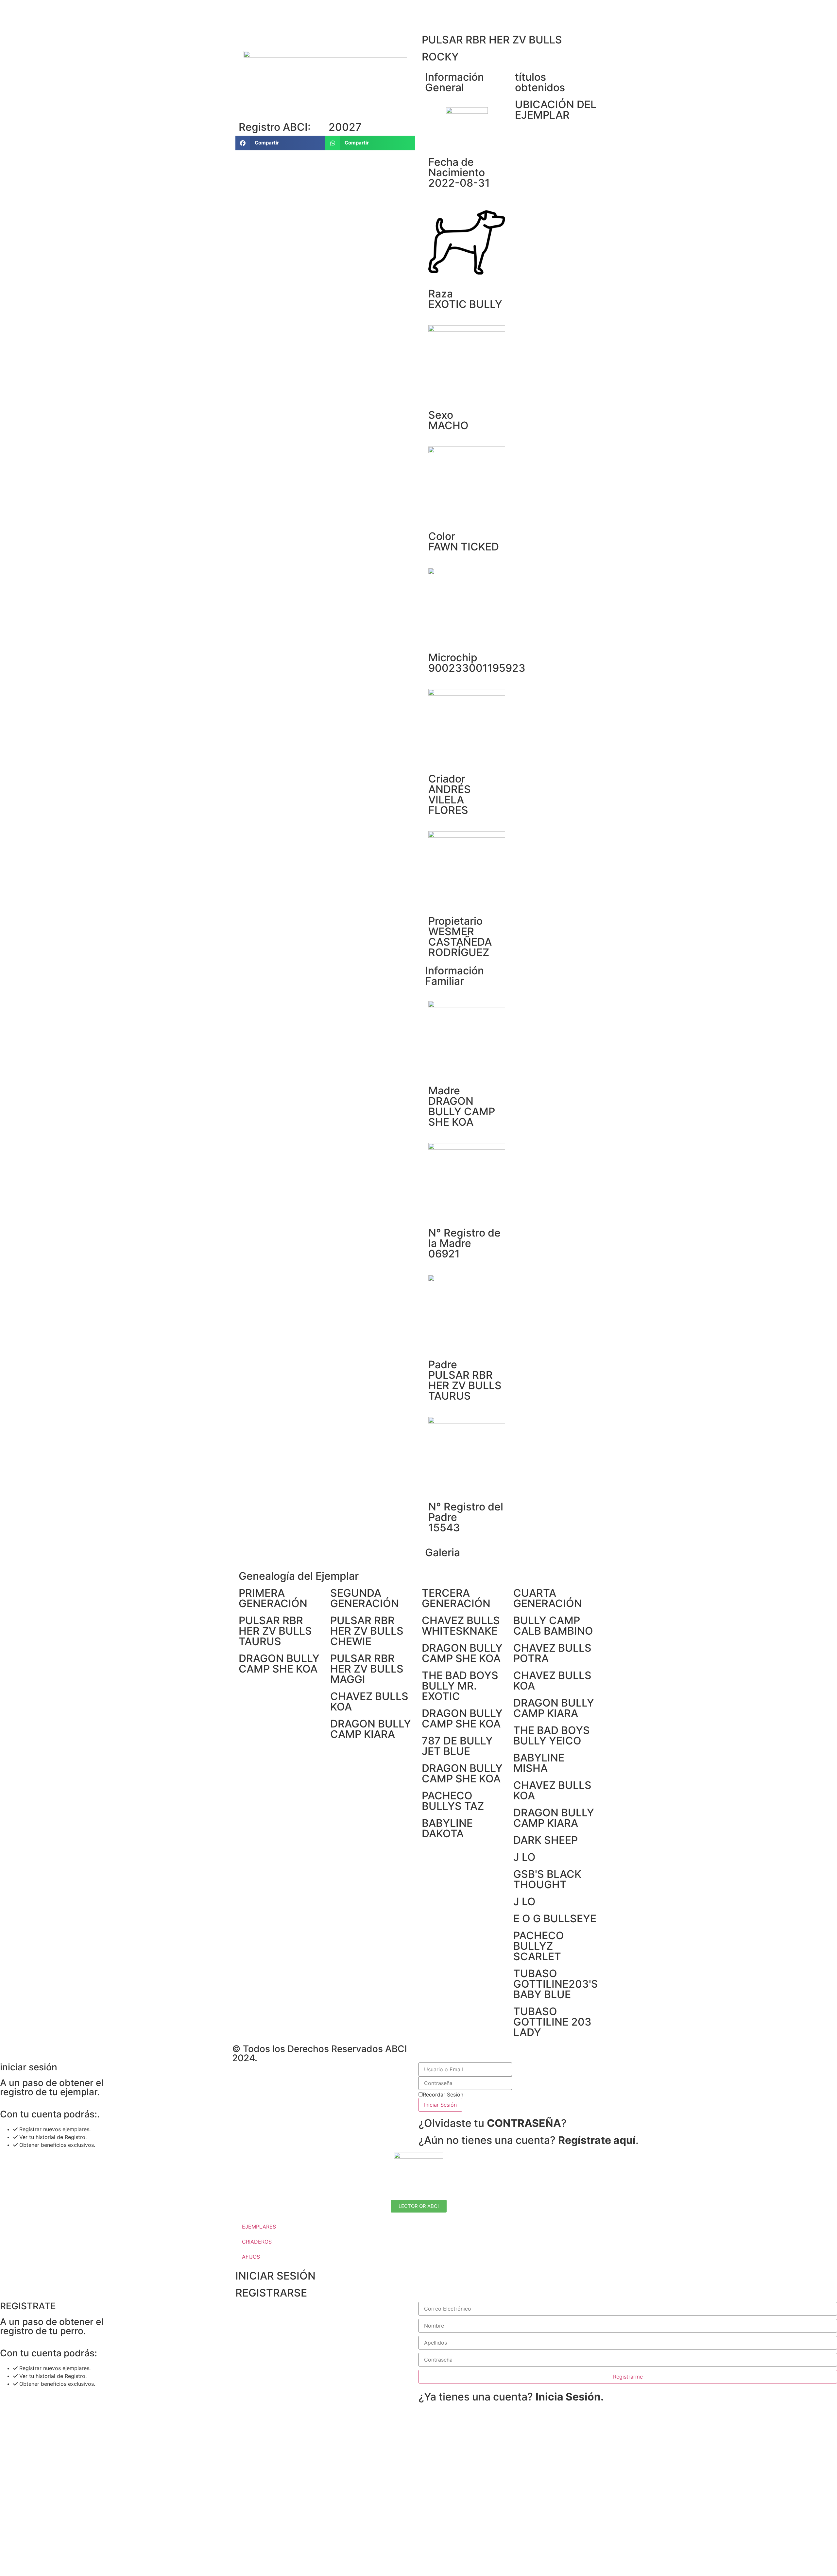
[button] (280, 143)
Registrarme (628, 2377)
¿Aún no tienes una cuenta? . (529, 2140)
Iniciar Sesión (440, 2105)
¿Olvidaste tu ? (493, 2123)
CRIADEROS (257, 2242)
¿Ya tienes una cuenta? (511, 2397)
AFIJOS (251, 2257)
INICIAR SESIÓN (275, 2276)
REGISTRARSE (271, 2293)
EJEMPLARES (259, 2227)
